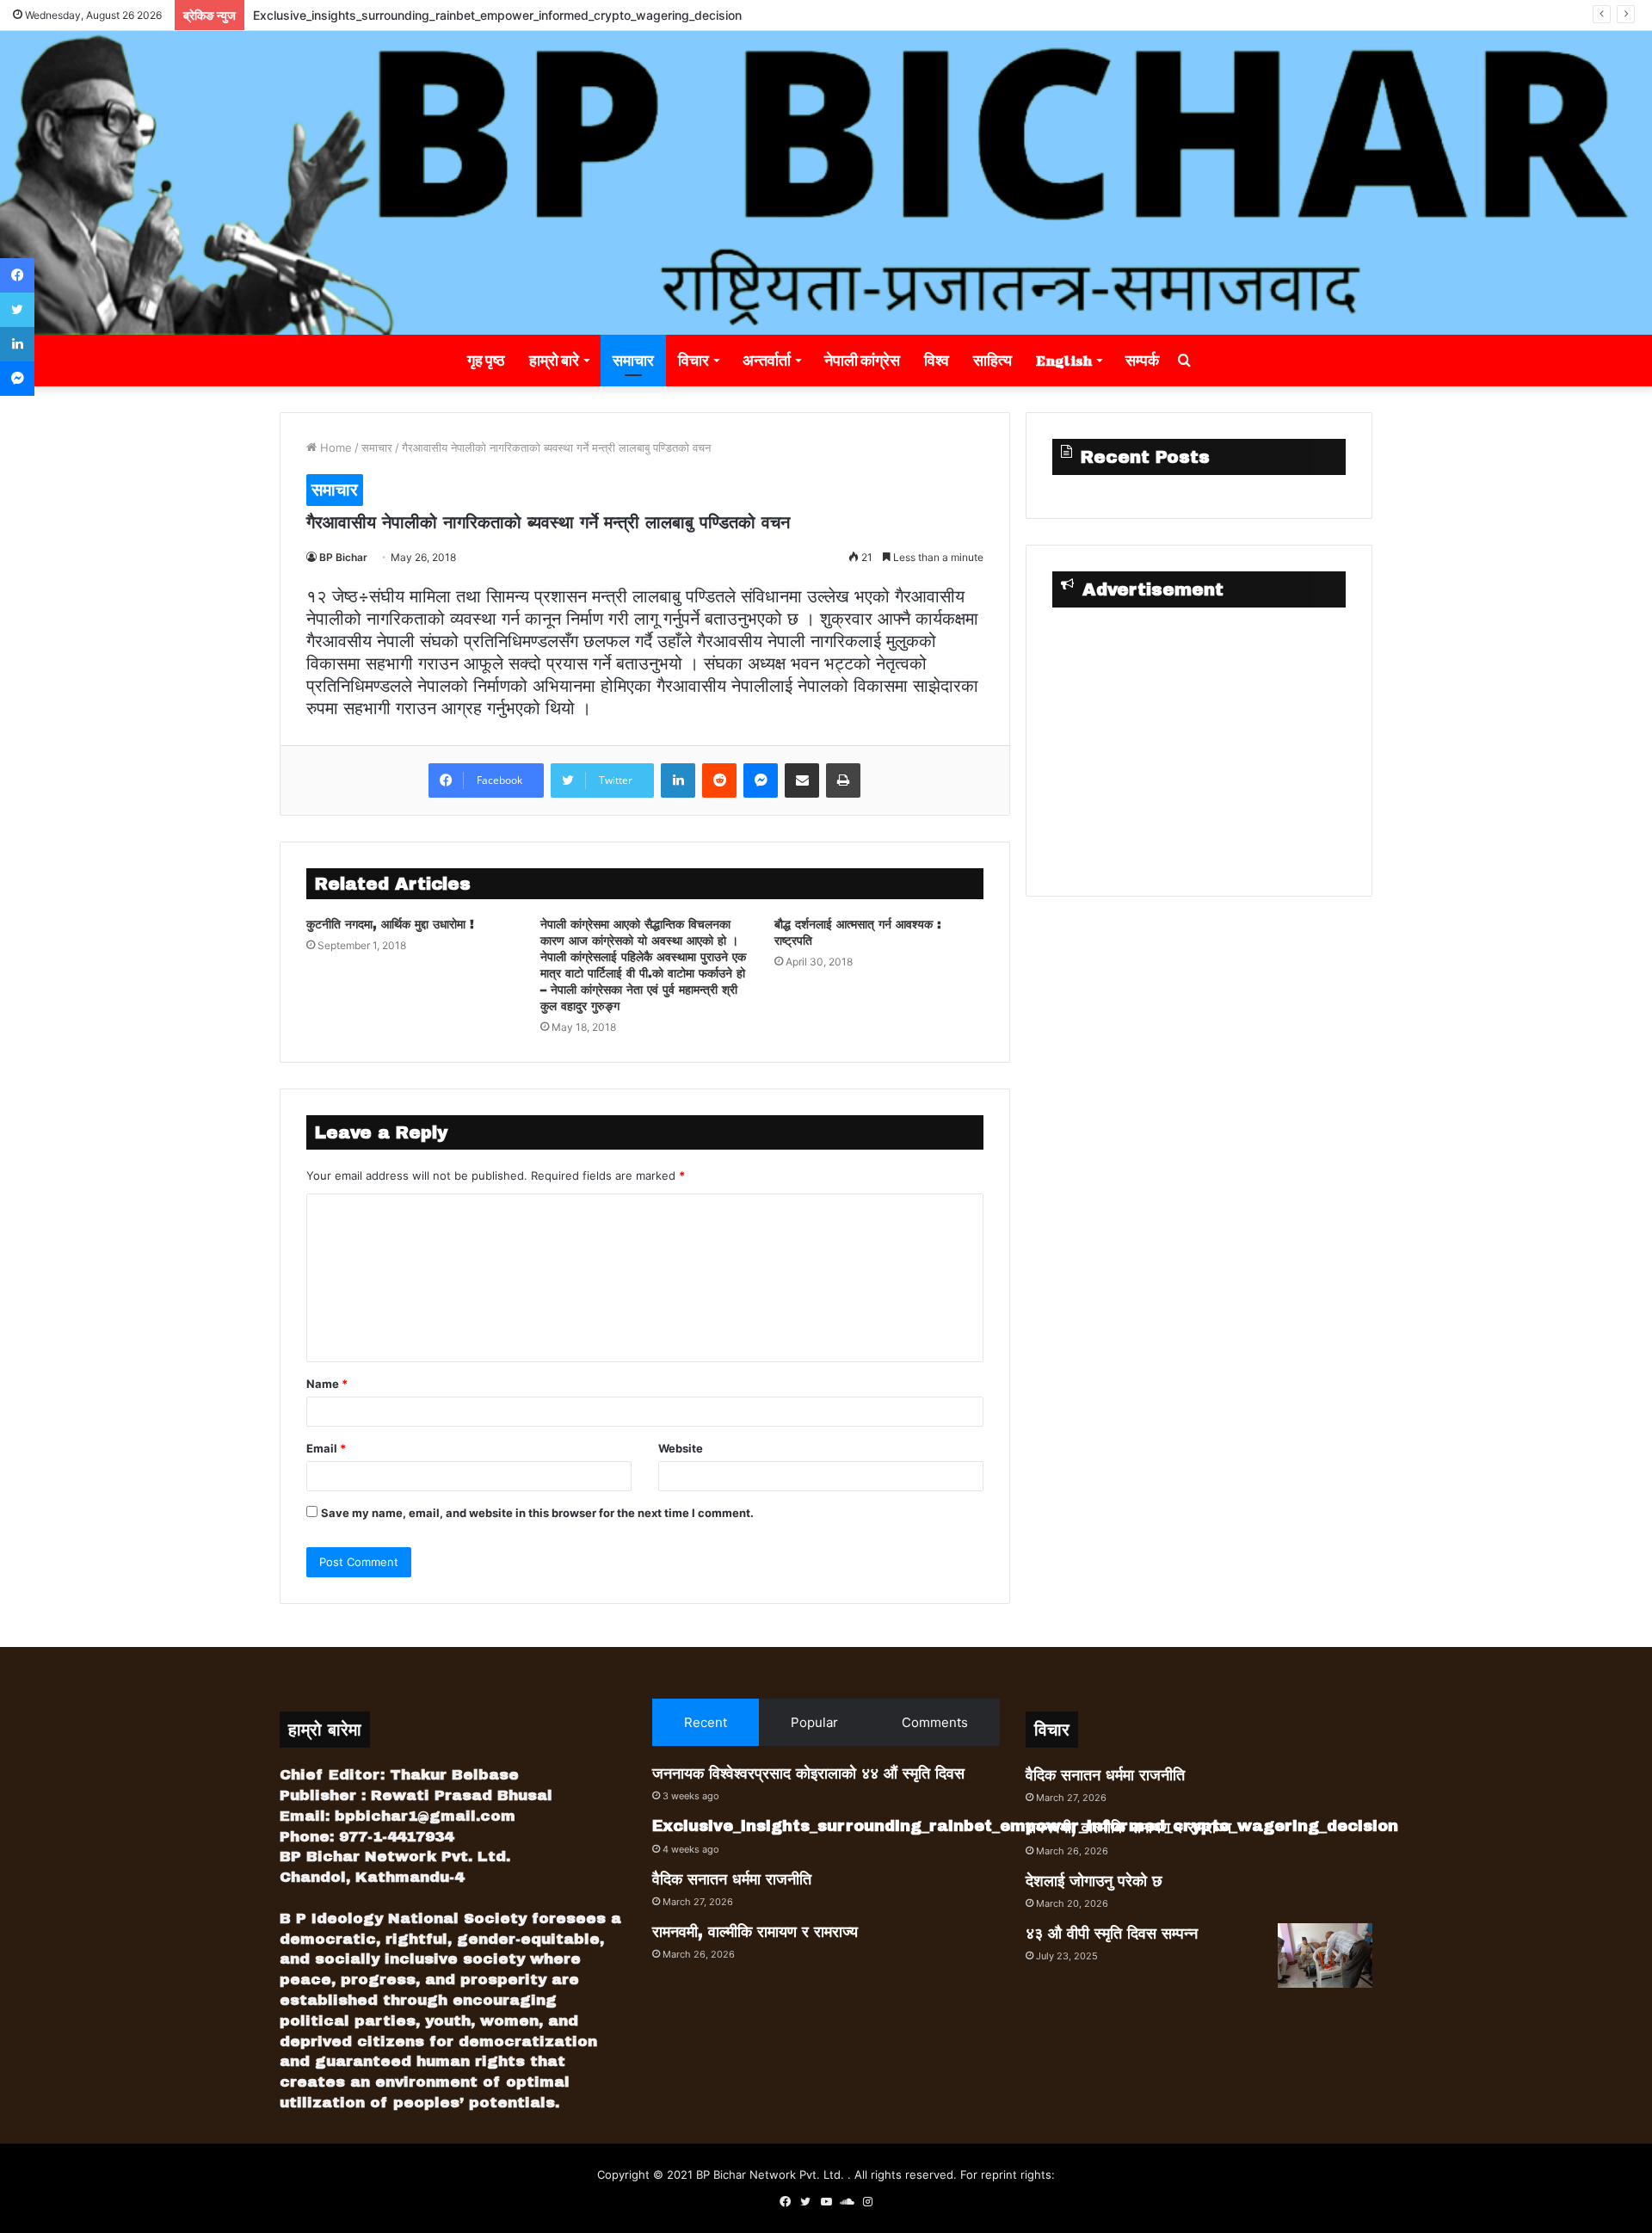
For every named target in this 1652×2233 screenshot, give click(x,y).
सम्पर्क (1142, 360)
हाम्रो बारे (554, 360)
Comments (935, 1722)
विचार (693, 360)
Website (681, 1448)
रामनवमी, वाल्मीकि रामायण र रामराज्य (755, 1932)
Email (326, 1448)
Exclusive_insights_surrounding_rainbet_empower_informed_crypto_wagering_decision (497, 15)
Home (334, 447)
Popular (814, 1722)
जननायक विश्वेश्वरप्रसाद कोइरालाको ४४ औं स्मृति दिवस (808, 1773)
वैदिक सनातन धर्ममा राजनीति (732, 1879)
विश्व (937, 360)
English (1064, 360)
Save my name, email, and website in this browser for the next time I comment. (537, 1513)
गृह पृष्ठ (486, 360)
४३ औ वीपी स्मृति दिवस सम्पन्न (1112, 1934)
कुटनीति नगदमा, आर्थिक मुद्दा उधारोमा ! (390, 925)
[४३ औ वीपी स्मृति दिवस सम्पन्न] (1325, 1955)
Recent (706, 1722)
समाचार (633, 360)
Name (327, 1384)
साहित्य (992, 360)
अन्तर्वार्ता (767, 360)
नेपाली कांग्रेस (862, 360)
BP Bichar (343, 557)
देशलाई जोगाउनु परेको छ (1094, 1881)
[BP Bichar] (826, 183)
